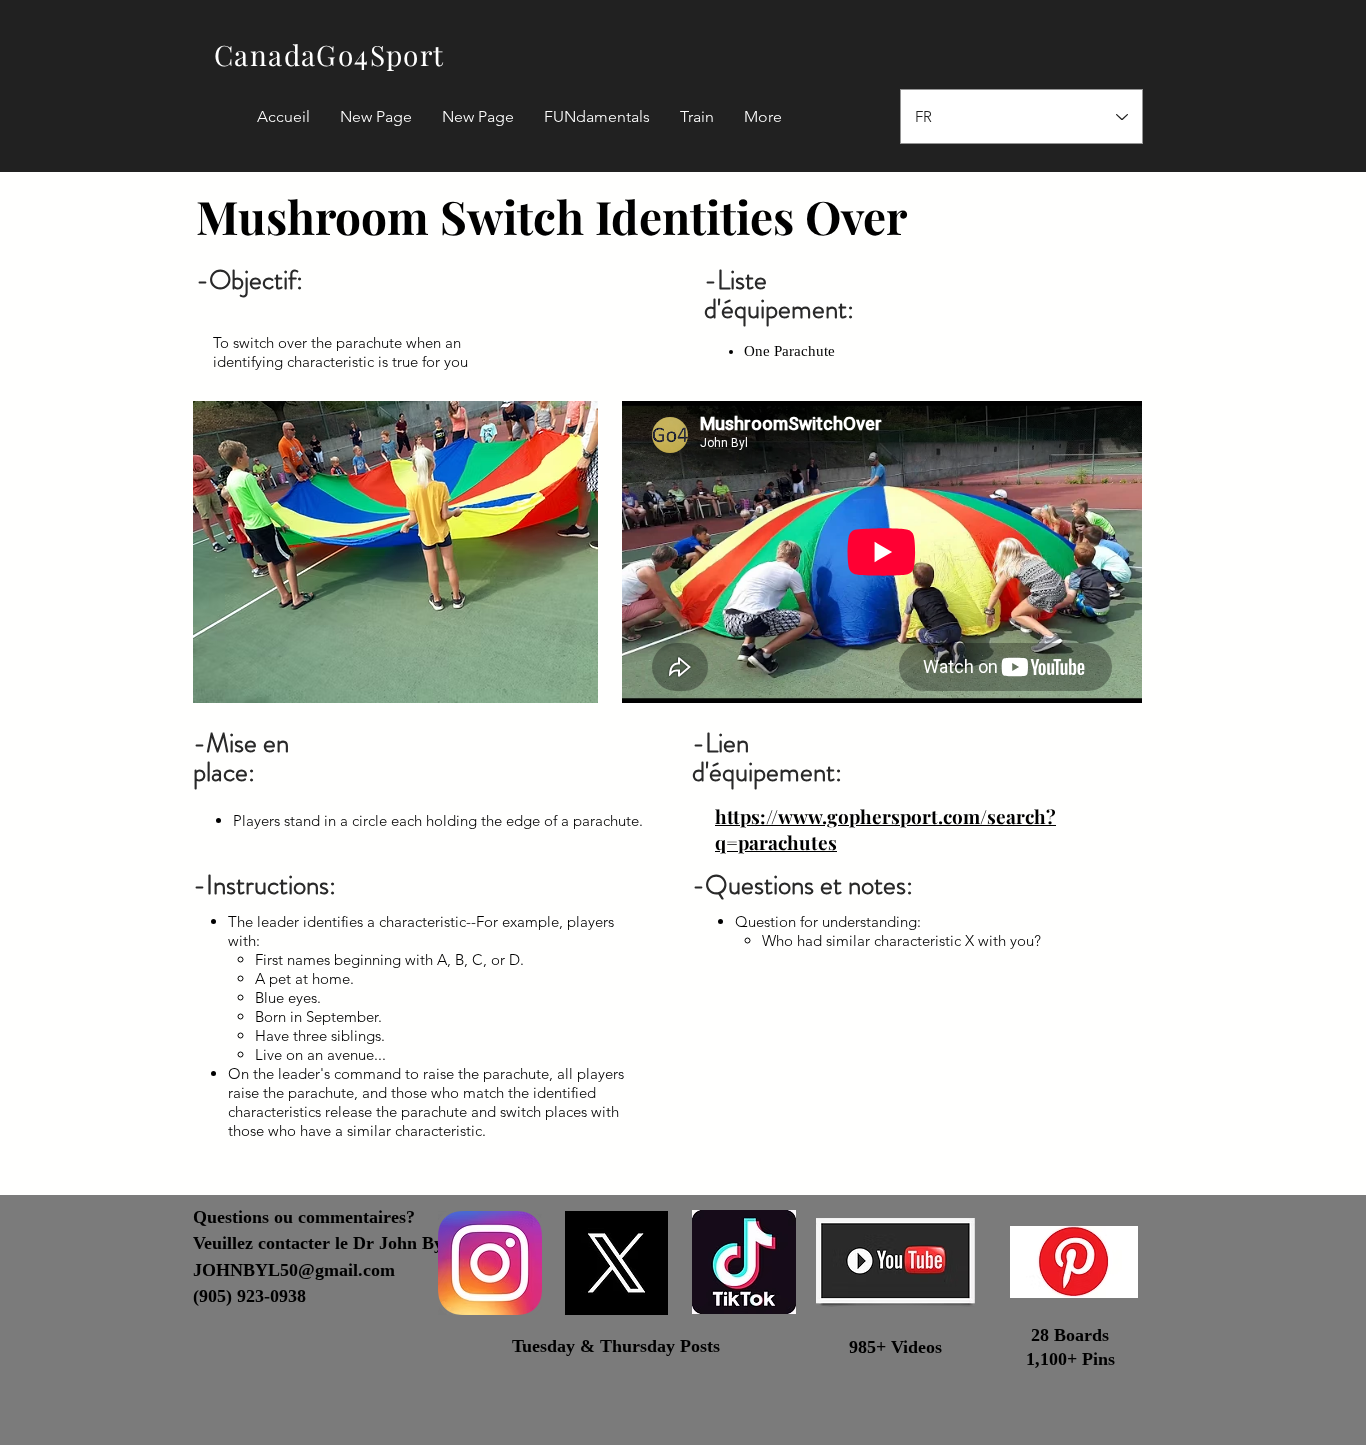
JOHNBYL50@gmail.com (294, 1270)
